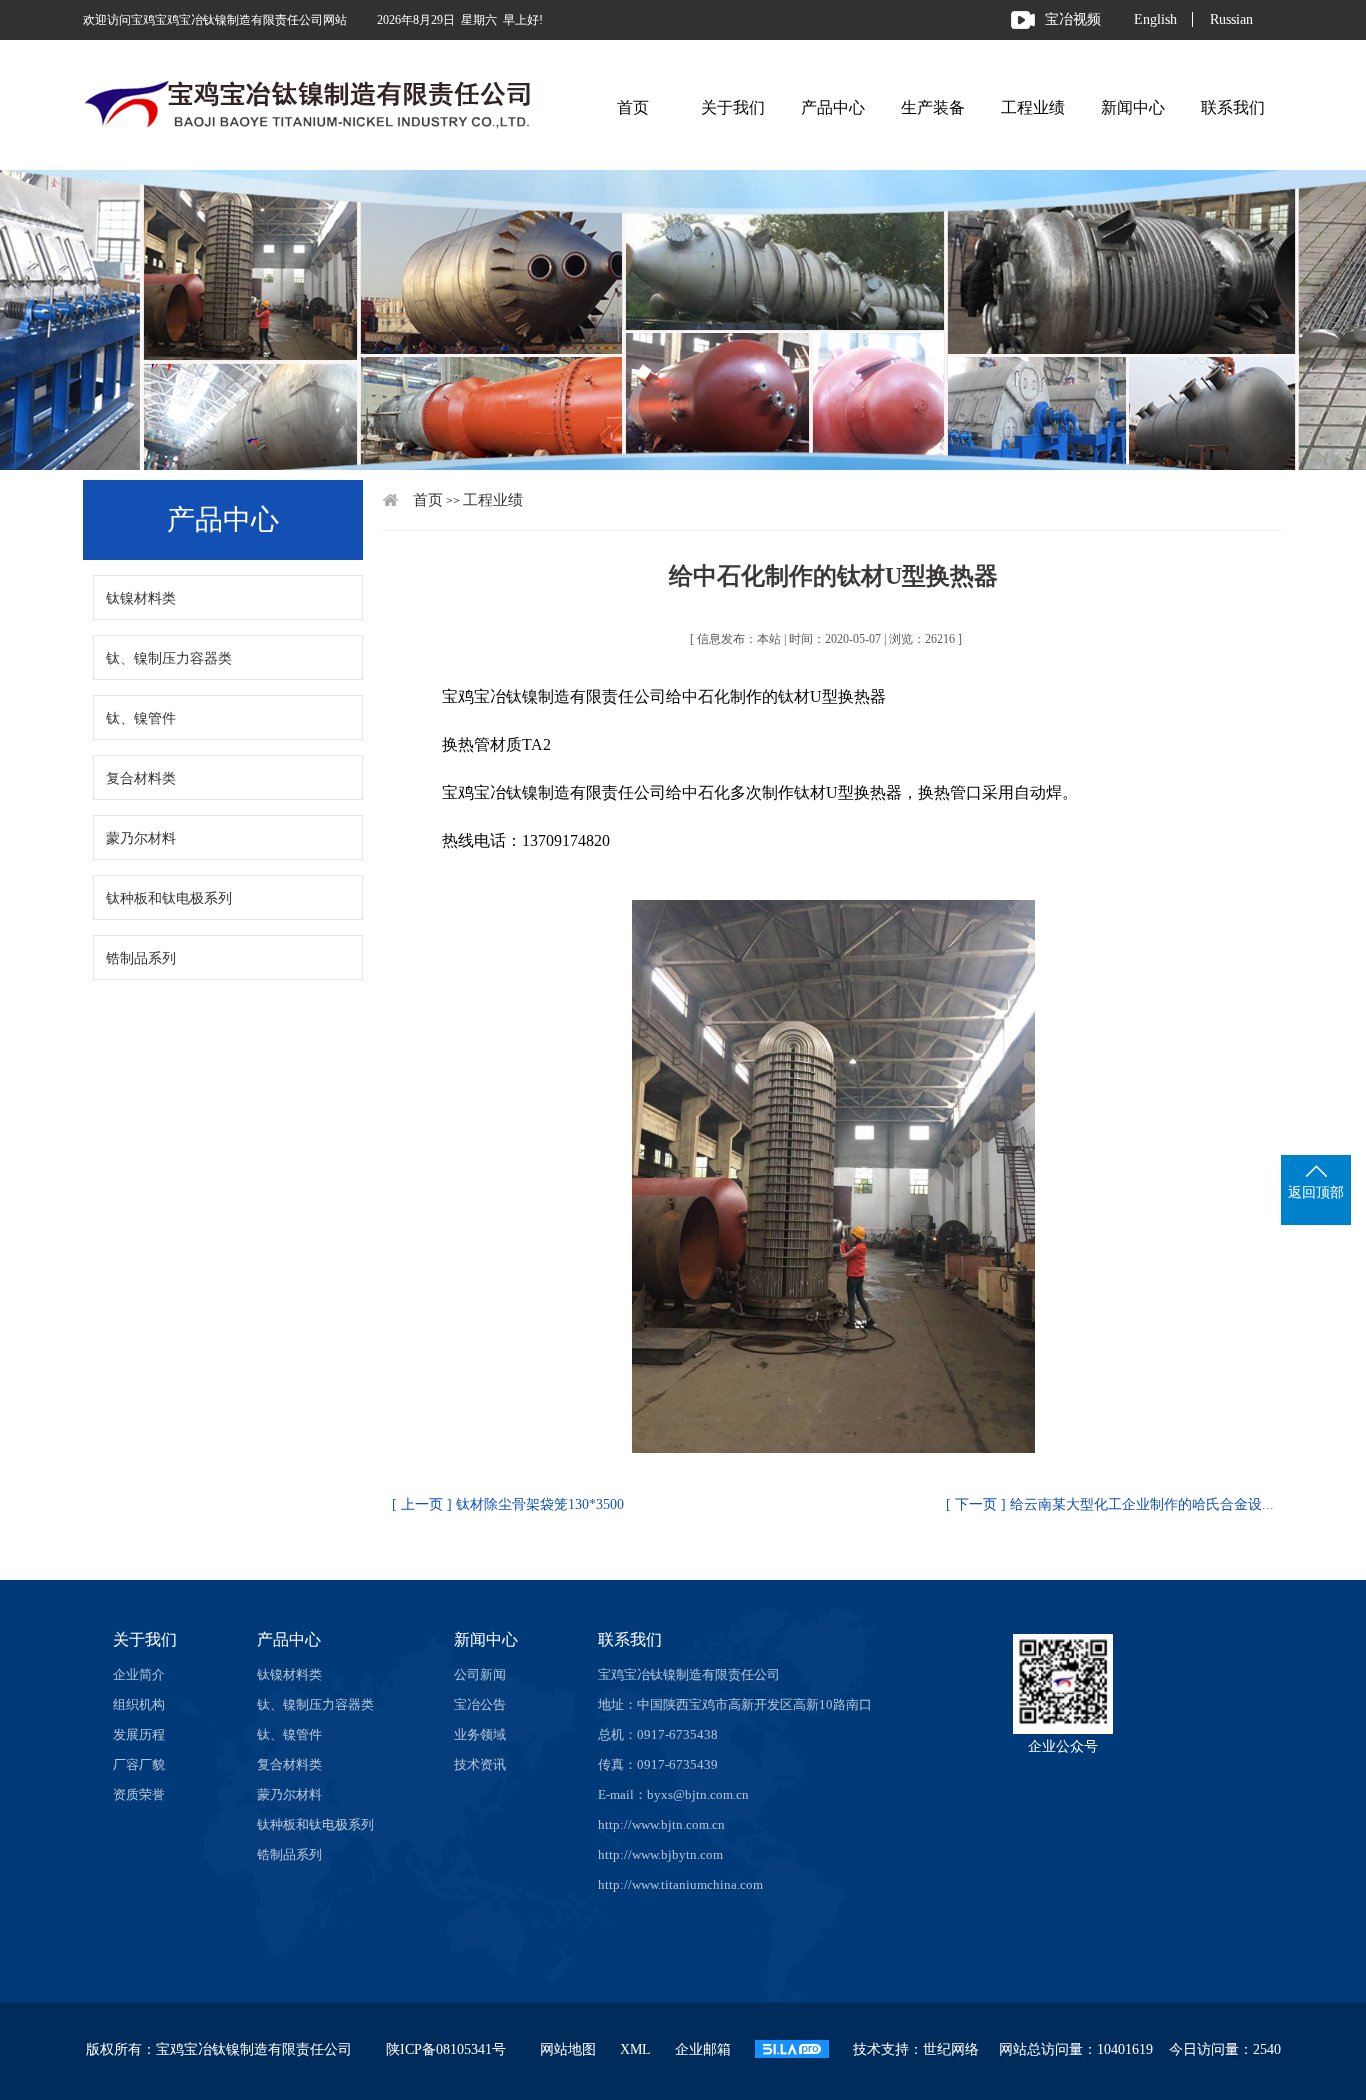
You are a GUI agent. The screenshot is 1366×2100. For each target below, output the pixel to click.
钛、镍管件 (141, 718)
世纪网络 (951, 2049)
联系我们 (1233, 107)
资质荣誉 (139, 1794)
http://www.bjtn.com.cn (661, 1824)
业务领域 (480, 1734)
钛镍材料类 (141, 598)
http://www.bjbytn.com (660, 1854)
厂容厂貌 (139, 1764)
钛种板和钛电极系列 (169, 898)
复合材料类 (141, 778)
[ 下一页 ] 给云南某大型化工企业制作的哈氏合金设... (1110, 1504)
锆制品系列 (141, 958)
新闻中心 (1133, 107)
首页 (633, 107)
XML (635, 2049)
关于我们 (733, 107)
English (1155, 19)
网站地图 (568, 2049)
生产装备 (933, 107)
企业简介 (139, 1674)
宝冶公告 (480, 1704)
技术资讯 (480, 1764)
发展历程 (139, 1734)
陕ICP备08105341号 (446, 2049)
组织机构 (139, 1704)
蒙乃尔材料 (141, 838)
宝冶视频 (1073, 19)
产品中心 (833, 107)
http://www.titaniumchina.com (680, 1884)
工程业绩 (1033, 107)
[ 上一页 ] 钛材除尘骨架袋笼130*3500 (508, 1504)
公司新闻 (480, 1674)
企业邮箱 (703, 2049)
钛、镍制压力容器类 (169, 658)
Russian (1231, 19)
